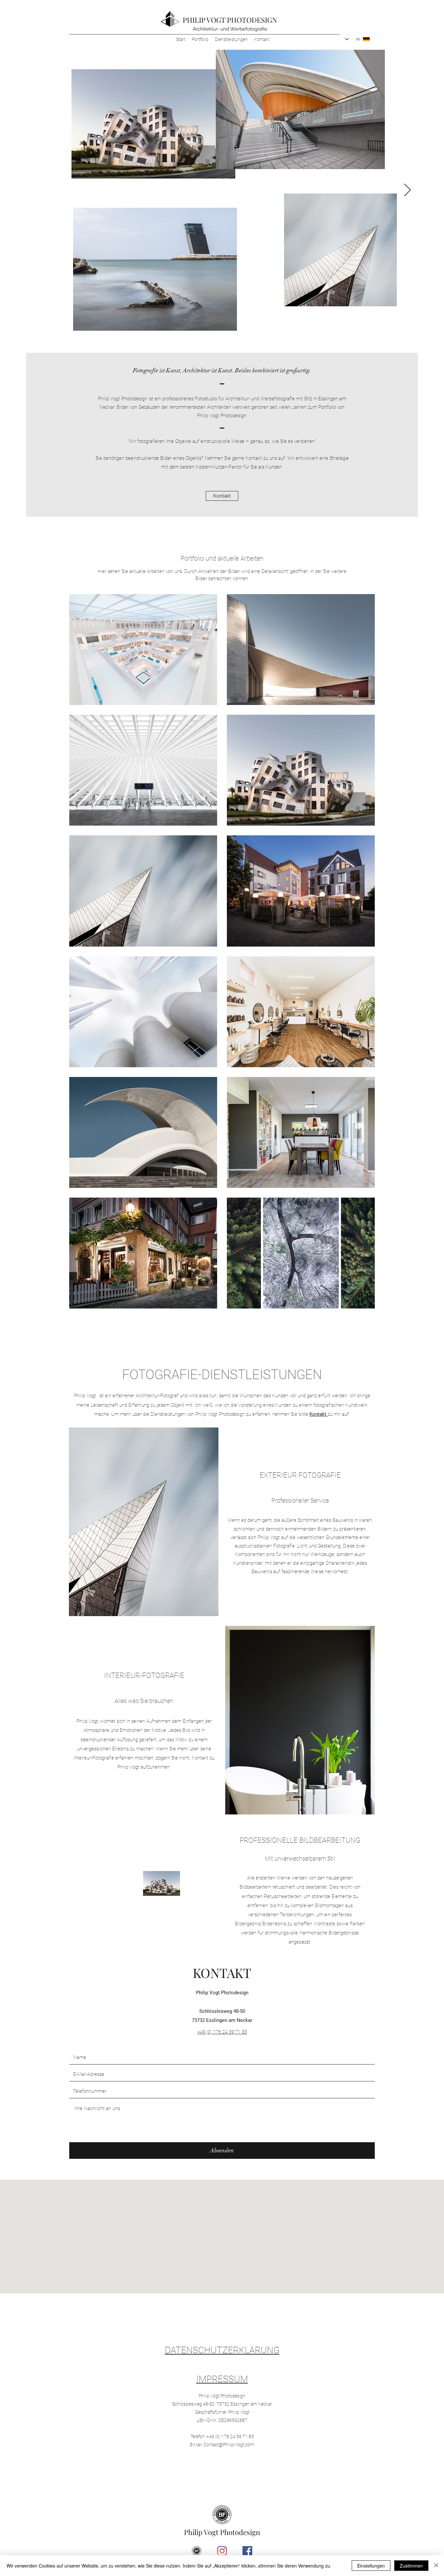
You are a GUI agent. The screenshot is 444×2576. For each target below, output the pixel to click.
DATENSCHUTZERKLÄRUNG (222, 2350)
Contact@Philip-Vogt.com (229, 2445)
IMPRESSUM (222, 2379)
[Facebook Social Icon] (247, 2551)
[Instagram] (222, 2551)
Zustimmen (411, 2566)
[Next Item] (407, 190)
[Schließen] (436, 2566)
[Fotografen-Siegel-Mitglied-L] (197, 2551)
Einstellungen (371, 2566)
